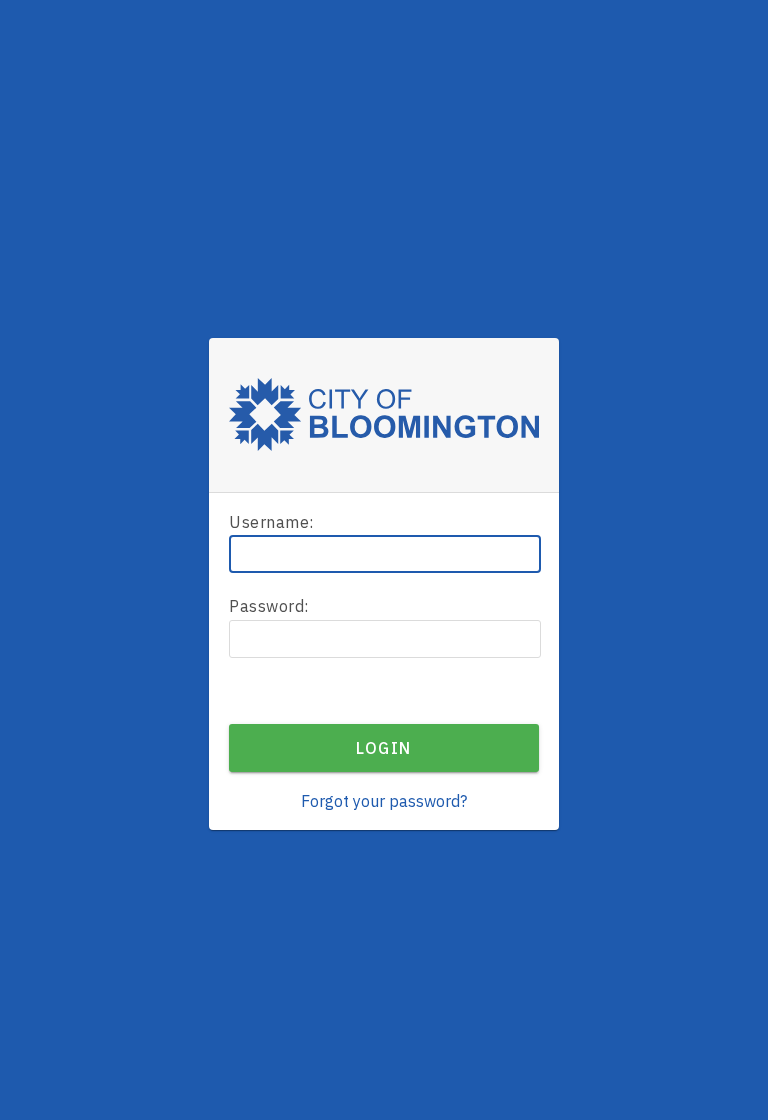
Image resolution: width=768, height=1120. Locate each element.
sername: (271, 522)
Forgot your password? (384, 801)
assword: (269, 606)
